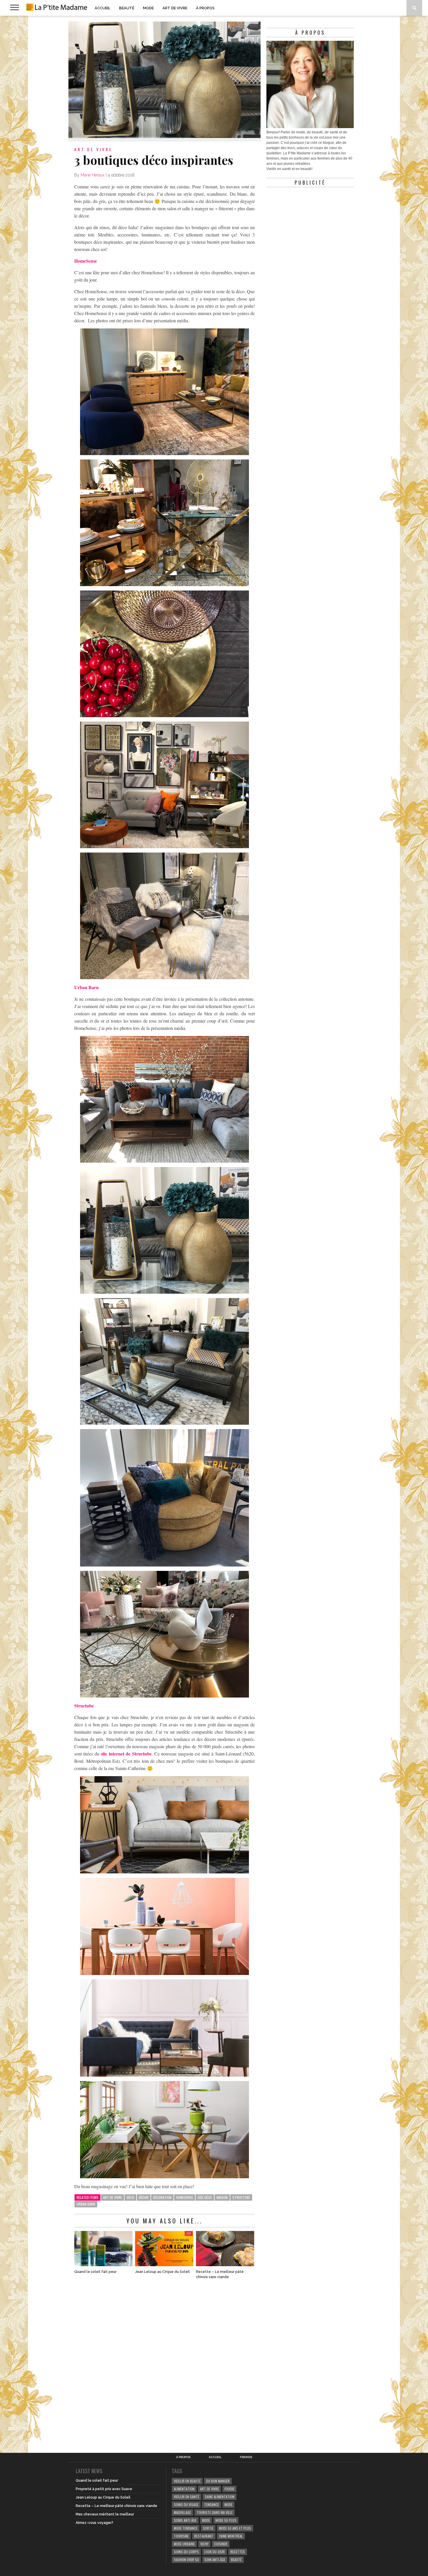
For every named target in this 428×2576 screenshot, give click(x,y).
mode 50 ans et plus (235, 2528)
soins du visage (186, 2505)
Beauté (127, 8)
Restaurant (204, 2536)
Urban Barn (86, 2204)
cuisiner (221, 2544)
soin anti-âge (215, 2560)
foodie (229, 2489)
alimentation (184, 2489)
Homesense (185, 2197)
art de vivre (113, 2197)
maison (222, 2197)
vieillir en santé (186, 2497)
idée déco (205, 2197)
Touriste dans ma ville (215, 2512)
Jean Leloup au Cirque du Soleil (162, 2272)
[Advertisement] (310, 227)
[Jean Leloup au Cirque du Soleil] (164, 2265)
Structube (241, 2197)
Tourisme (181, 2536)
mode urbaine (184, 2544)
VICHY (204, 2544)
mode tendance (186, 2528)
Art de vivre (175, 8)
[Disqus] (165, 2363)
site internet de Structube (125, 1754)
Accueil (102, 8)
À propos (205, 8)
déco (130, 2197)
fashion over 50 (186, 2560)
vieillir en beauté (187, 2481)
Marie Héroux (93, 175)
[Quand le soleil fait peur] (103, 2265)
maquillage (182, 2512)
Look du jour (215, 2552)
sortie (208, 2528)
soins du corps (186, 2552)
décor (144, 2197)
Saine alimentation (220, 2497)
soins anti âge (185, 2520)
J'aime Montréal (231, 2536)
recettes (238, 2552)
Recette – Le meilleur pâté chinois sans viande (220, 2274)
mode (228, 2505)
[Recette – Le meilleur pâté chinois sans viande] (225, 2265)
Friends (246, 2457)
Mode (148, 8)
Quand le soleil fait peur (95, 2272)
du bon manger (218, 2481)
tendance (212, 2505)
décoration (162, 2197)
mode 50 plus (226, 2520)
